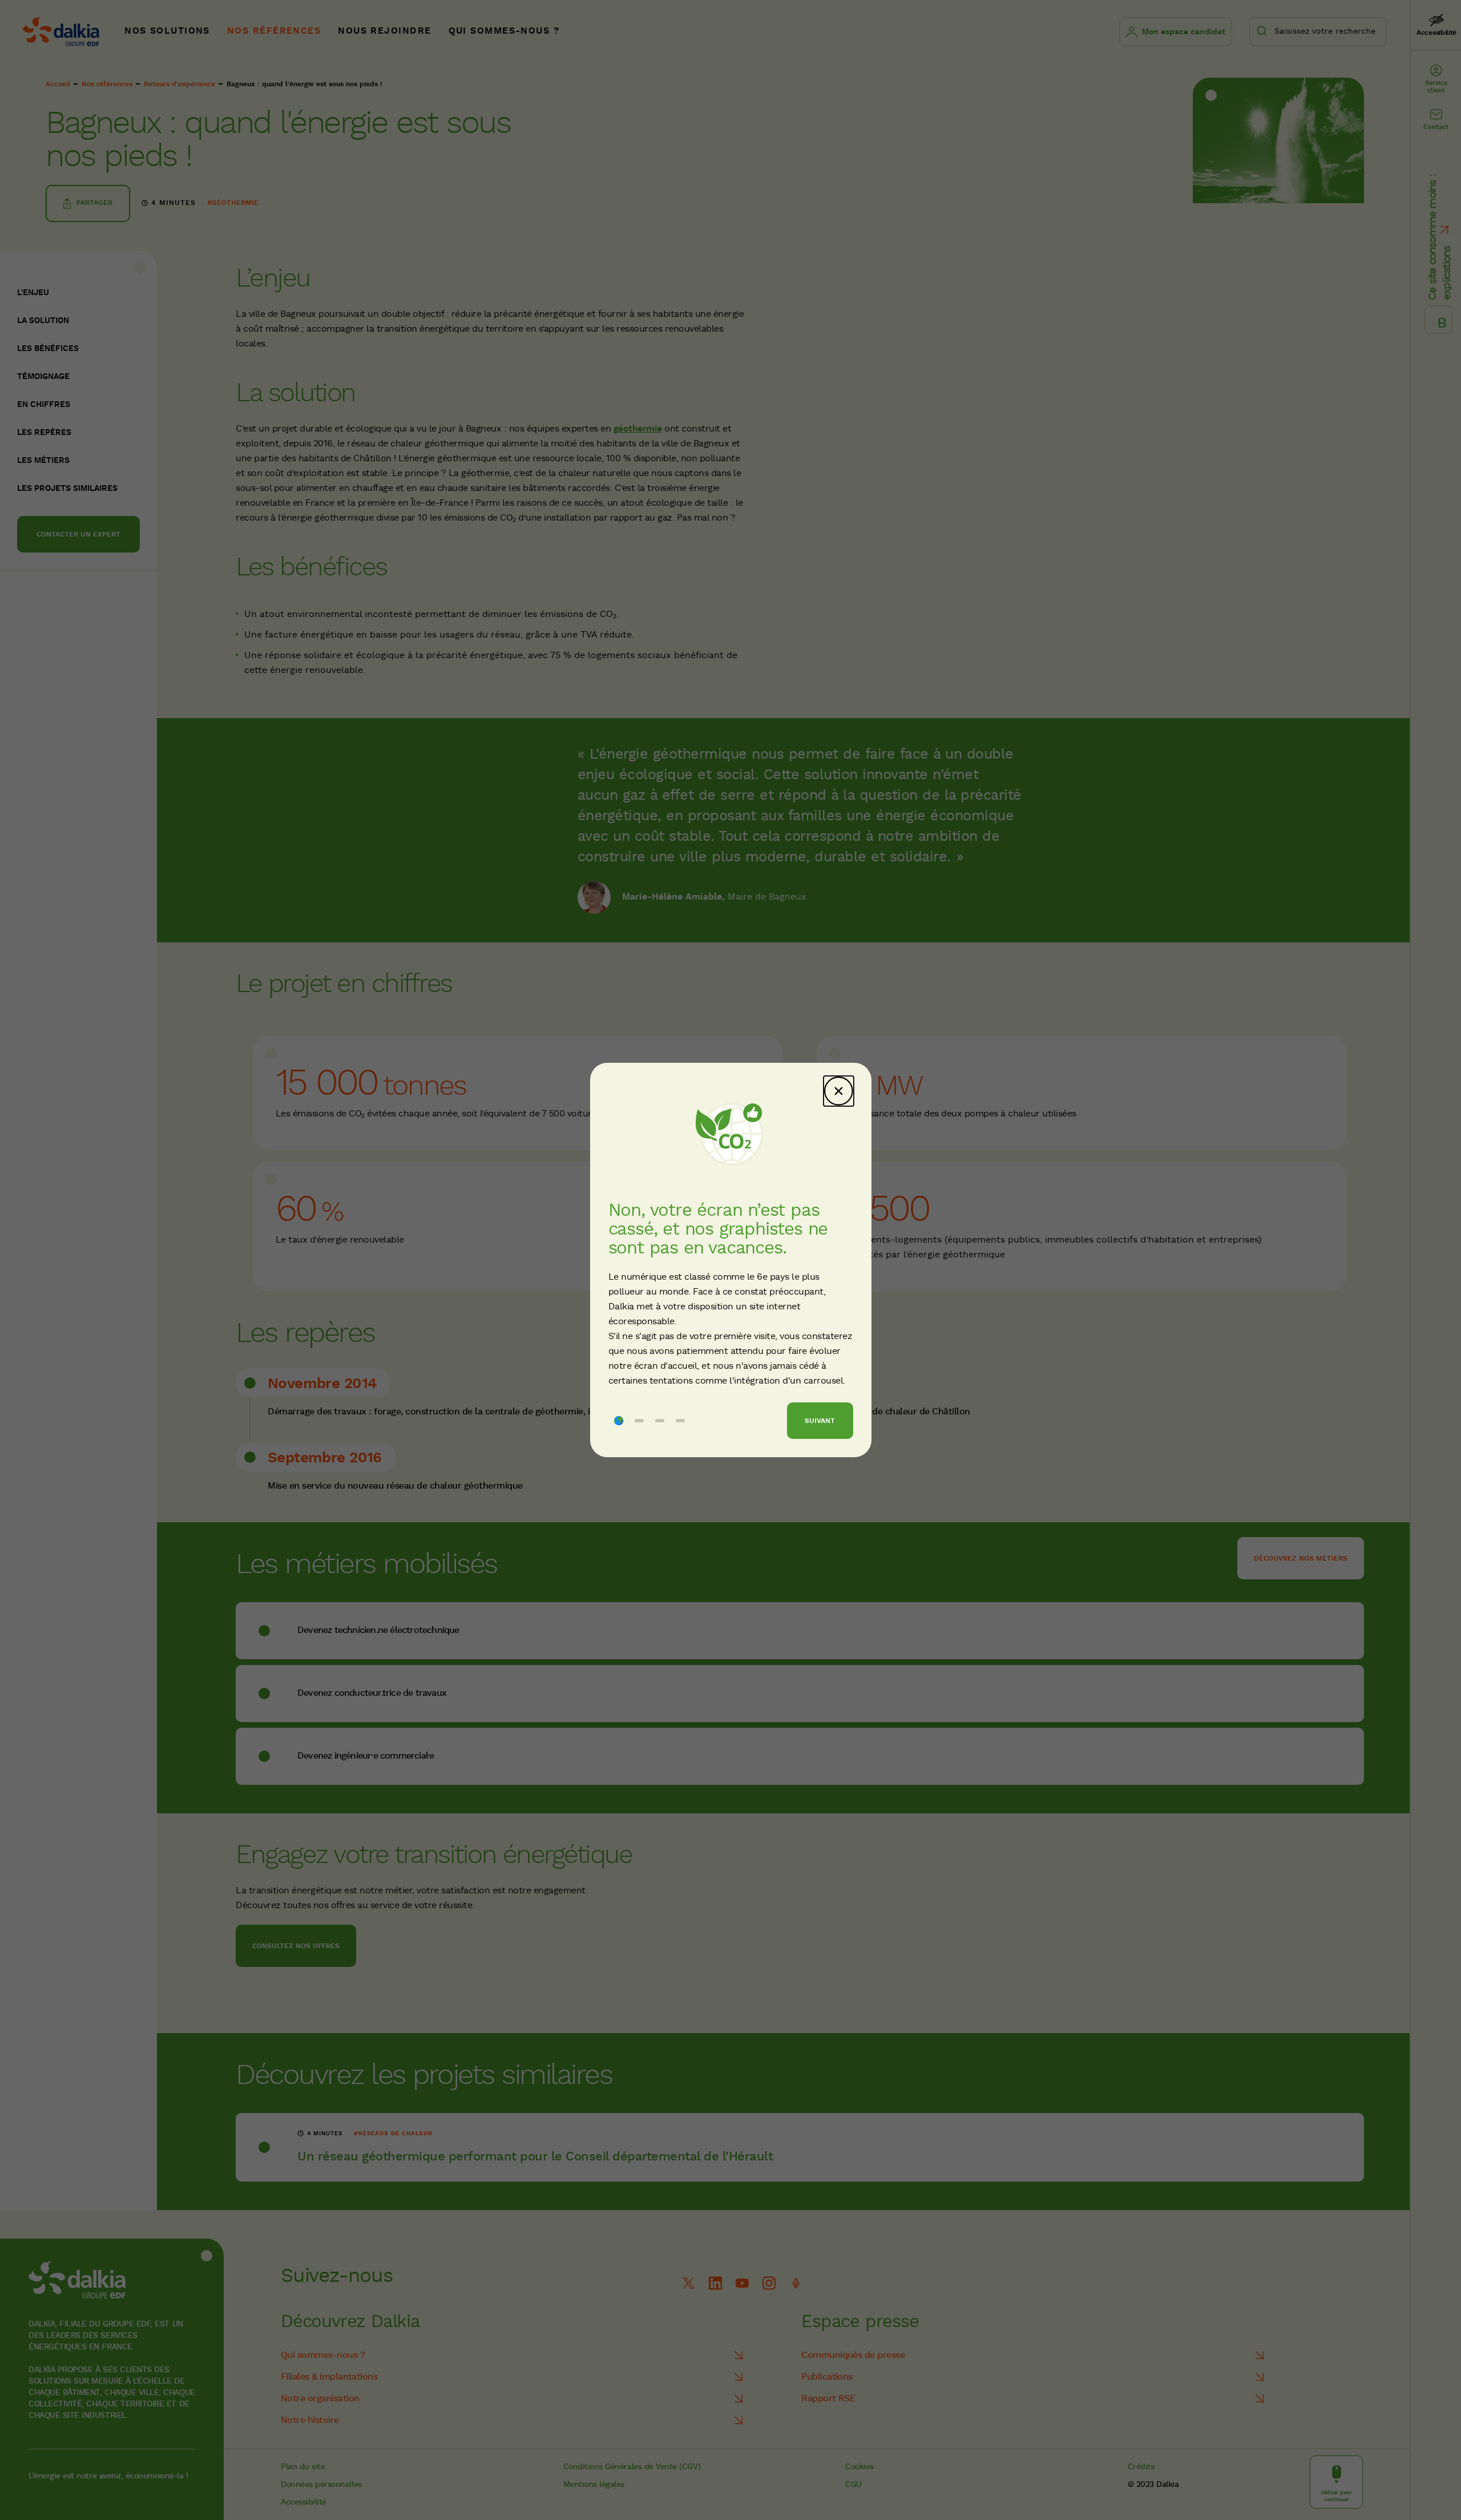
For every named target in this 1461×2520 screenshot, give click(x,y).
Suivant (820, 1421)
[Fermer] (839, 1091)
